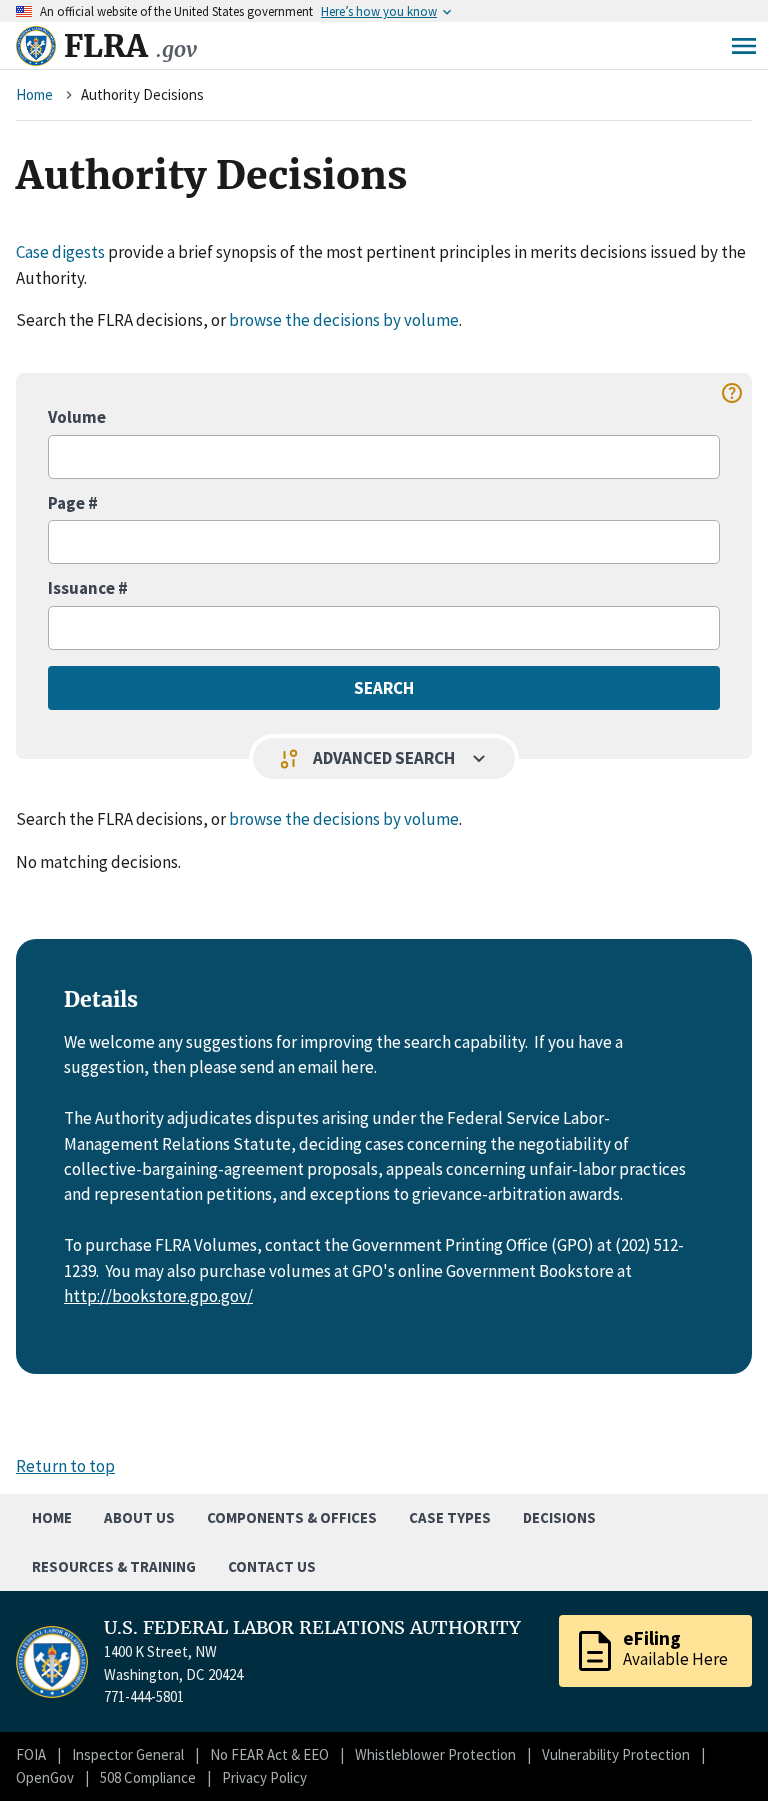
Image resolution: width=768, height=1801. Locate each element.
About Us (139, 1517)
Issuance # (88, 588)
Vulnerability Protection (616, 1754)
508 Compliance (148, 1777)
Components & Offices (292, 1517)
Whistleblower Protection (435, 1754)
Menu (744, 46)
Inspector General (128, 1754)
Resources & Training (114, 1566)
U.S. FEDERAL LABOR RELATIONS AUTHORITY (312, 1628)
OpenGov (45, 1777)
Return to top (65, 1466)
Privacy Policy (264, 1777)
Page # (73, 503)
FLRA (130, 46)
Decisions (559, 1517)
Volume (77, 417)
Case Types (450, 1517)
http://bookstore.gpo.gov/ (158, 1296)
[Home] (36, 46)
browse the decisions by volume (344, 320)
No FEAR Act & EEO (269, 1754)
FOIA (31, 1754)
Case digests (60, 252)
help (732, 393)
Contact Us (272, 1566)
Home (34, 94)
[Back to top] (718, 1751)
